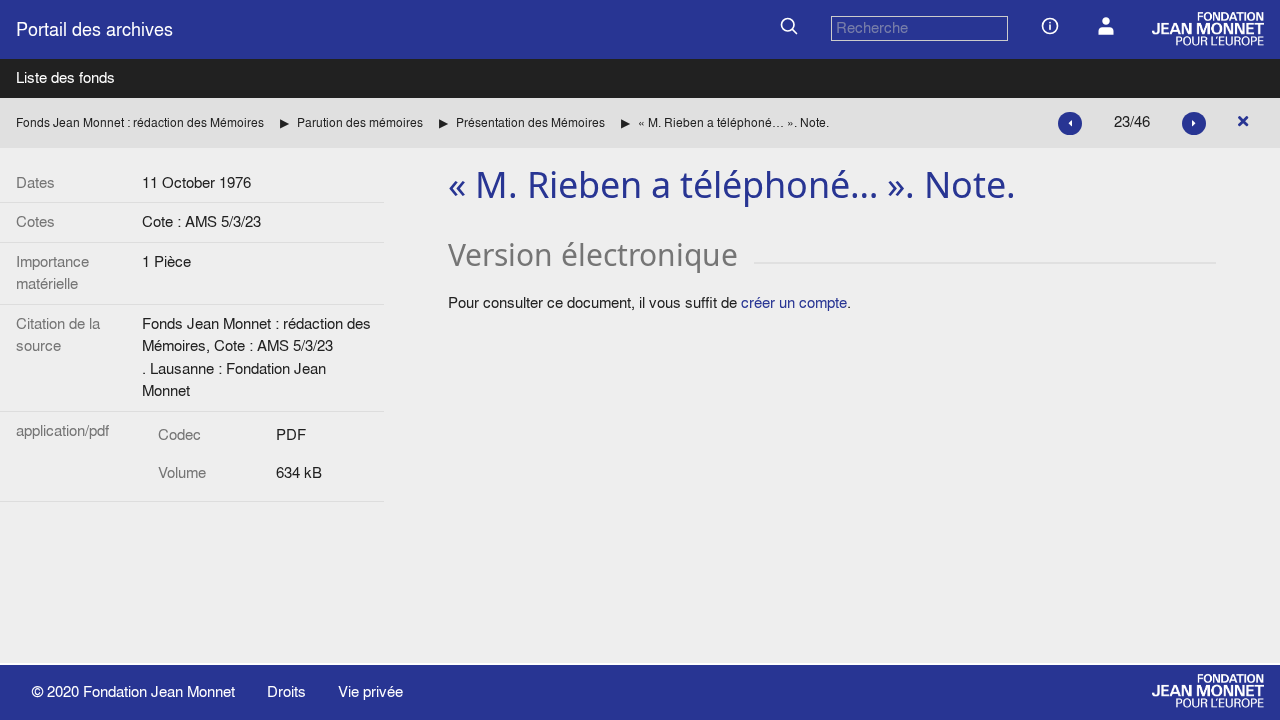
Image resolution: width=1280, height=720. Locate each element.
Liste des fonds (65, 77)
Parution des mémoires (360, 122)
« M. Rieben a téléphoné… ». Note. (733, 122)
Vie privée (370, 691)
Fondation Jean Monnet (159, 691)
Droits (286, 691)
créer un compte (794, 302)
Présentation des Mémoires (530, 122)
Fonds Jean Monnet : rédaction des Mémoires (140, 122)
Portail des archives (94, 29)
